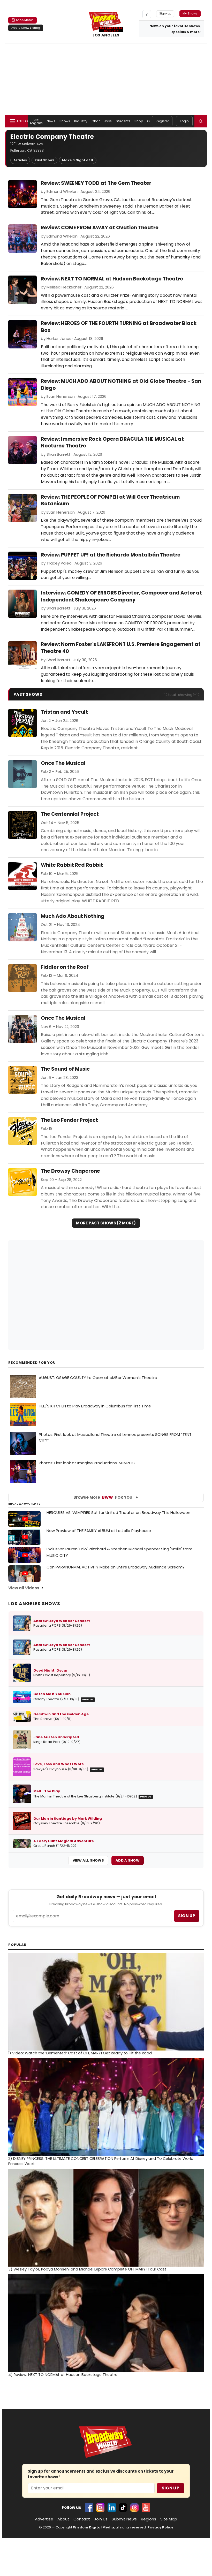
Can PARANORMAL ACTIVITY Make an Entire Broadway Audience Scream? (116, 1567)
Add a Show (128, 1860)
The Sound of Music (65, 1069)
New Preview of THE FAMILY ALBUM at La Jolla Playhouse (99, 1531)
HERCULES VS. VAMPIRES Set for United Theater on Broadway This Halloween (118, 1512)
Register (162, 121)
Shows (65, 121)
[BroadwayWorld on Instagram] (100, 2508)
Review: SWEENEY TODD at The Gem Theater (96, 183)
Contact (82, 2519)
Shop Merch (25, 20)
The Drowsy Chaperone (70, 1171)
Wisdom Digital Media (93, 2527)
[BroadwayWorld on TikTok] (123, 2508)
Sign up (187, 1916)
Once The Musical (63, 763)
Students (123, 121)
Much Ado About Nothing (73, 916)
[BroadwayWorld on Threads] (134, 2508)
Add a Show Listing (26, 28)
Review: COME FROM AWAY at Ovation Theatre (100, 228)
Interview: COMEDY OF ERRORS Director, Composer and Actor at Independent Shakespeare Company (121, 596)
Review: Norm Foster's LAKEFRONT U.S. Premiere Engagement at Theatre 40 (121, 648)
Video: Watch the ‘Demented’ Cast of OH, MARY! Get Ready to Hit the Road (80, 2053)
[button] (201, 121)
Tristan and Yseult (64, 712)
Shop (139, 121)
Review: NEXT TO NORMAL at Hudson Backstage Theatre (112, 279)
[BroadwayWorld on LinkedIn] (112, 2508)
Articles (20, 160)
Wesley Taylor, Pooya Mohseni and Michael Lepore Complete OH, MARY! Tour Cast (87, 2269)
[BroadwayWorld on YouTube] (146, 2508)
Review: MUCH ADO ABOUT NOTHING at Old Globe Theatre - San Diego (121, 385)
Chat (96, 121)
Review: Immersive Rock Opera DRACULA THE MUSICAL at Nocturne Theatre (112, 443)
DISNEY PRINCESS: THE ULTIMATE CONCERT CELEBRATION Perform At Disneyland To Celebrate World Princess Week (101, 2161)
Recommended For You (32, 1363)
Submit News (124, 2519)
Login (184, 121)
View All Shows (88, 1860)
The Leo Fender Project (69, 1120)
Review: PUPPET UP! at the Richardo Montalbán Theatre (111, 555)
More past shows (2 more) (106, 1223)
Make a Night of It (78, 160)
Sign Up (171, 2488)
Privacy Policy (160, 2527)
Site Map (169, 2519)
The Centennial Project (70, 814)
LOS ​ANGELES (106, 35)
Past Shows (44, 160)
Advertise (44, 2519)
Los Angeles (36, 121)
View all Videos (24, 1588)
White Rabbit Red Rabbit (72, 865)
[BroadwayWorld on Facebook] (89, 2508)
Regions (149, 2519)
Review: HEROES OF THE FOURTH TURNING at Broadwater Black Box (119, 327)
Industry (81, 121)
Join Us (101, 2519)
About (63, 2519)
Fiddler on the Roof (65, 967)
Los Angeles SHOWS (34, 1604)
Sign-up (165, 13)
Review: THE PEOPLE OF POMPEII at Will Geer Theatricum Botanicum (110, 500)
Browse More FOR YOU (103, 1497)
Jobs (108, 121)
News (51, 121)
